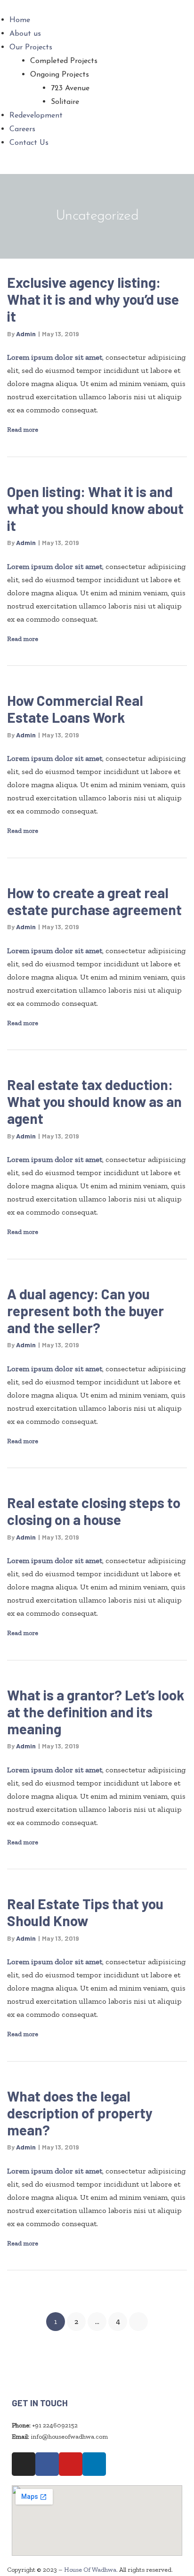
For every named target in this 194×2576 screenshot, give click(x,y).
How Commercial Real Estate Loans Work (75, 709)
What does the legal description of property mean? (80, 2113)
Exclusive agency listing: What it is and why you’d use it (93, 299)
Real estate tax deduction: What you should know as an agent (94, 1101)
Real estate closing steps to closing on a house (94, 1511)
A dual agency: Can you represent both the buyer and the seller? (85, 1311)
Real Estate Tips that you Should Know (85, 1912)
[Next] (138, 2322)
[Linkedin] (94, 2464)
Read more (23, 429)
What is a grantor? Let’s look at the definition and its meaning (96, 1712)
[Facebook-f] (47, 2464)
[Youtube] (71, 2464)
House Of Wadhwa (90, 2570)
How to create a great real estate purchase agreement (94, 901)
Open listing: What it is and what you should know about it (95, 508)
